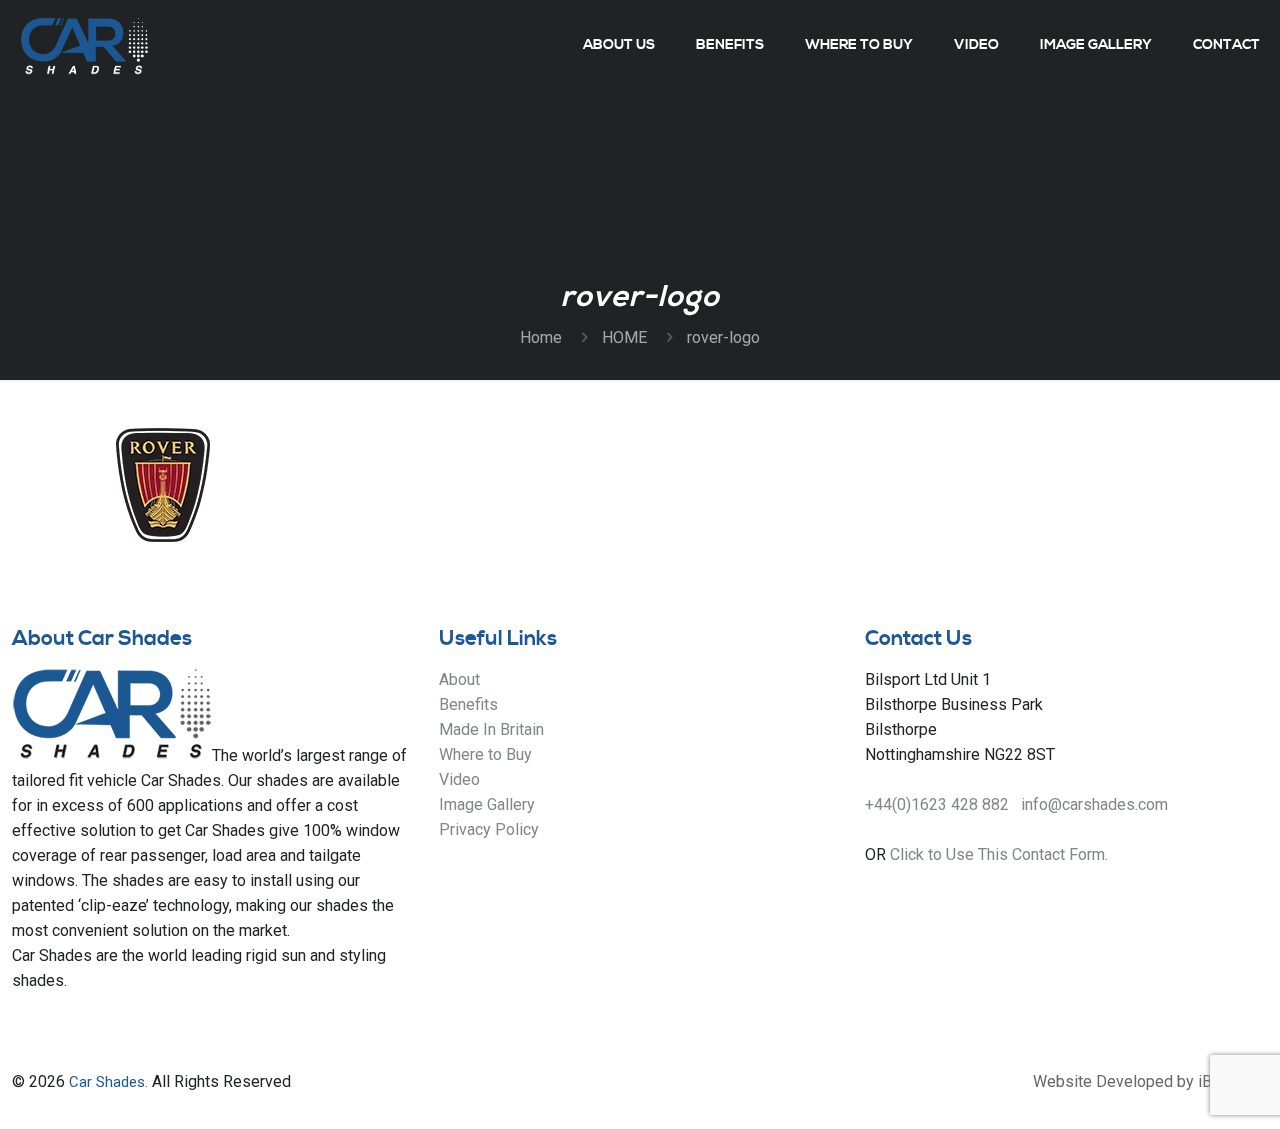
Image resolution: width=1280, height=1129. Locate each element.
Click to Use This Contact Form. (999, 854)
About (459, 679)
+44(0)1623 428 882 (937, 804)
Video (459, 779)
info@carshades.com (1094, 804)
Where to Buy (485, 754)
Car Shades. (108, 1082)
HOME (624, 337)
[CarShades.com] (84, 45)
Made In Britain (491, 729)
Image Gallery (487, 804)
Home (541, 337)
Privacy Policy (489, 829)
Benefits (468, 704)
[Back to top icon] (1184, 1088)
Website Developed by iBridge (1140, 1081)
